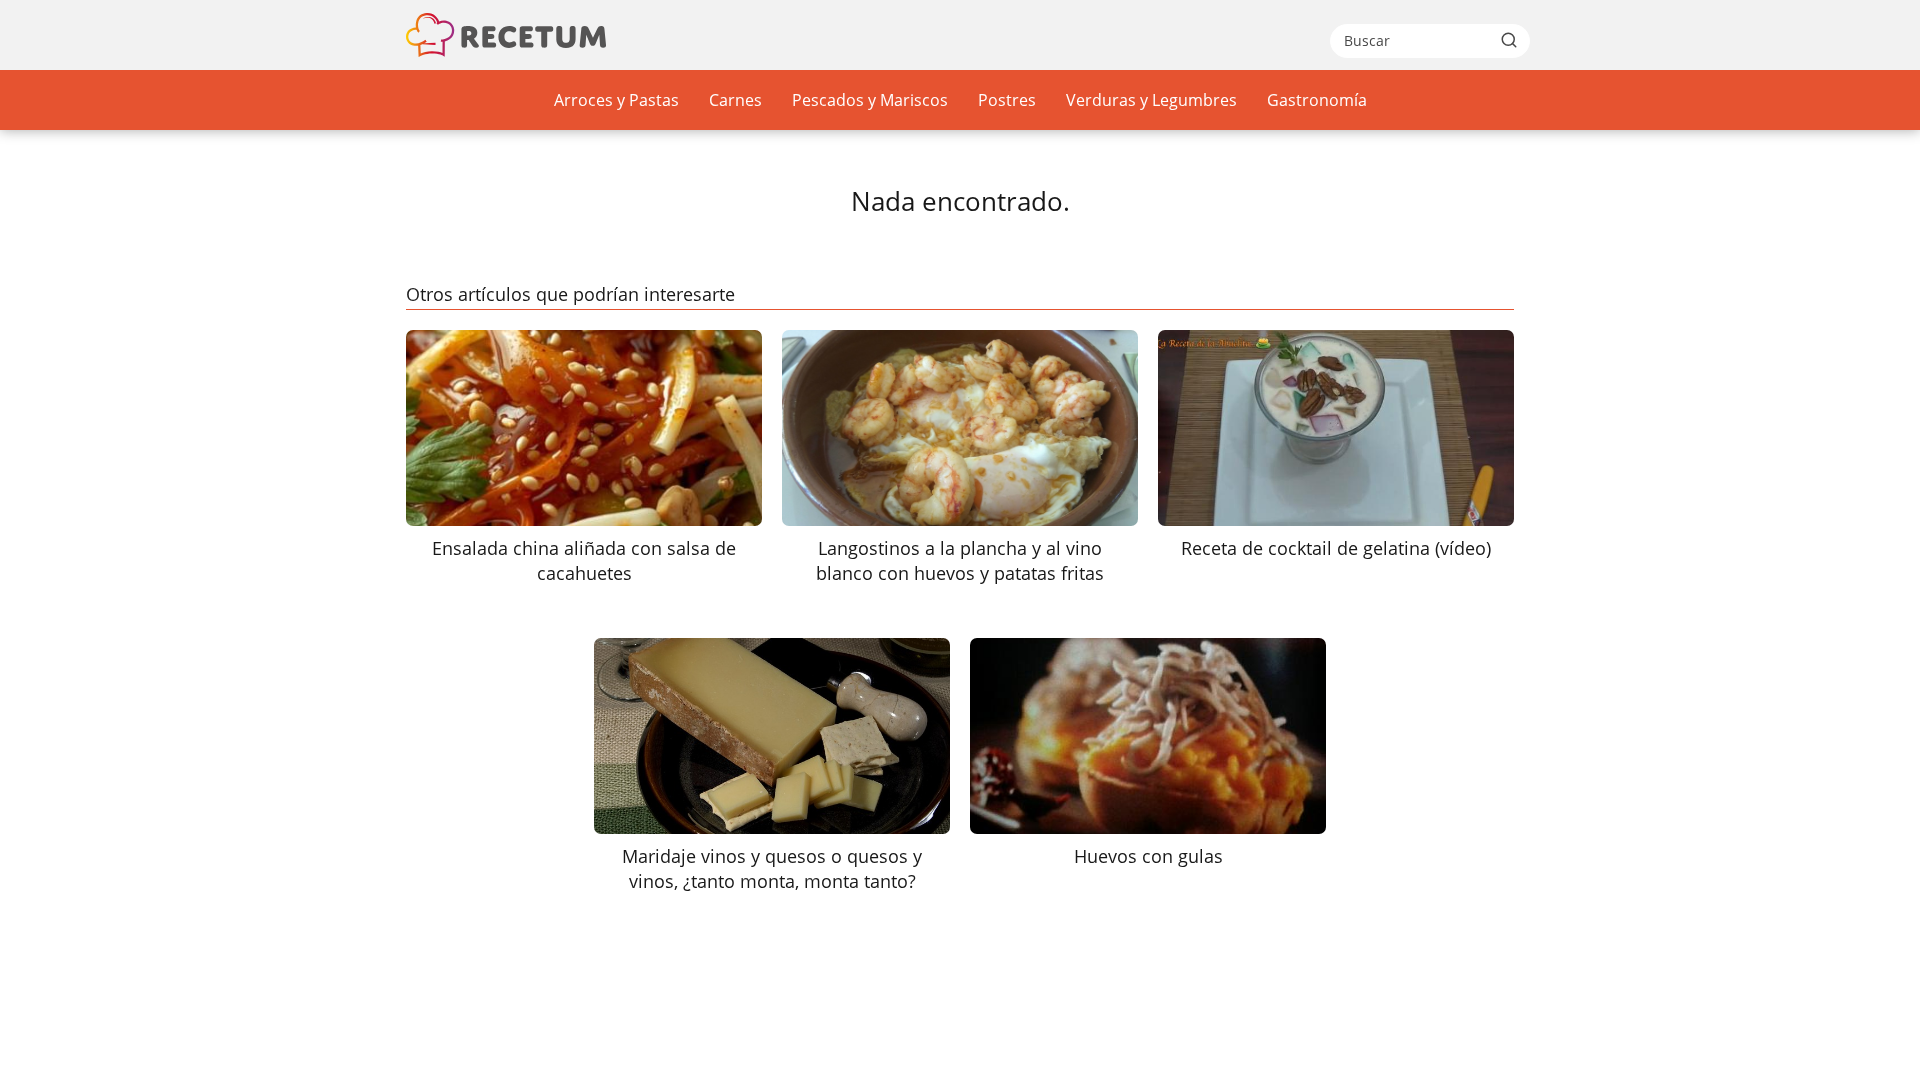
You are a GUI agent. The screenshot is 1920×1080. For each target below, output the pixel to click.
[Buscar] (1509, 40)
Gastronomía (1317, 100)
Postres (1007, 100)
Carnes (735, 100)
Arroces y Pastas (616, 100)
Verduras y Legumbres (1151, 100)
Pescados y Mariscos (870, 100)
